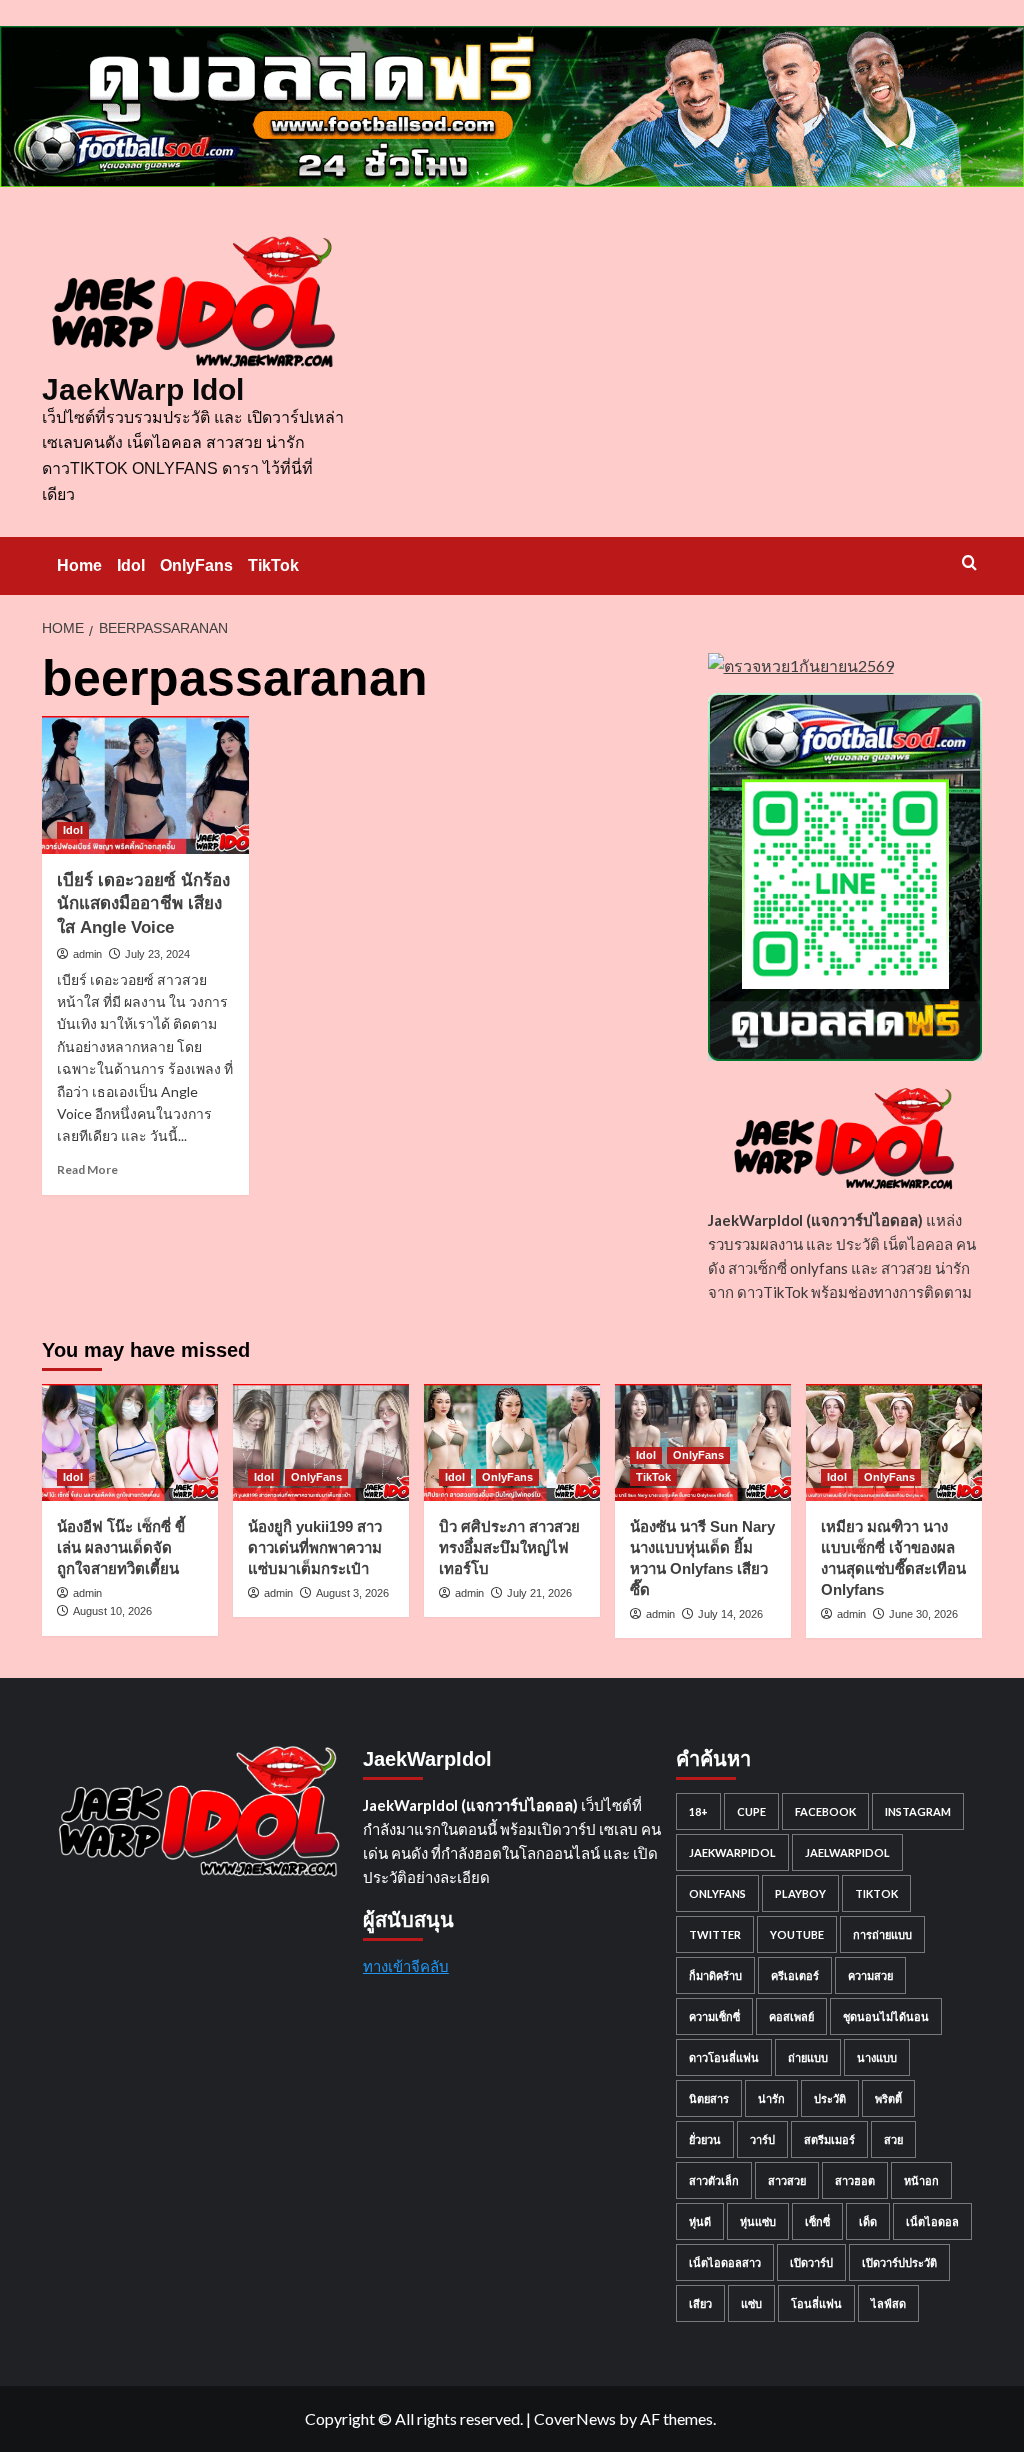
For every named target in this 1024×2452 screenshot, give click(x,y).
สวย (893, 2139)
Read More (87, 1169)
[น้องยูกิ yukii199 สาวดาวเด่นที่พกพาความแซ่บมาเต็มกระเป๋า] (321, 1442)
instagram (918, 1811)
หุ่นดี (700, 2221)
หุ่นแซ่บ (758, 2221)
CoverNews (575, 2418)
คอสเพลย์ (791, 2016)
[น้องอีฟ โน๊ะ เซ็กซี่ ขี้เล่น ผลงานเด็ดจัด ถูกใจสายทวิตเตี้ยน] (130, 1442)
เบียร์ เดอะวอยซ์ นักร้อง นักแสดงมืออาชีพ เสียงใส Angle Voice (143, 904)
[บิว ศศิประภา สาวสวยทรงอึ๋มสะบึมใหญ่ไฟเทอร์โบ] (512, 1442)
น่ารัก (771, 2098)
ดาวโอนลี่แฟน (724, 2057)
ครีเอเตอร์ (795, 1975)
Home (79, 565)
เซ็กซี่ (817, 2221)
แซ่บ (751, 2303)
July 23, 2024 (157, 954)
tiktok (876, 1893)
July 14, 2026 (730, 1614)
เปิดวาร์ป (811, 2262)
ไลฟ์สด (888, 2303)
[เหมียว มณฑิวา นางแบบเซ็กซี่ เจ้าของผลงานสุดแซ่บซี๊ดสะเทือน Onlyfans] (894, 1442)
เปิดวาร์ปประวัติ (899, 2262)
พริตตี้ (888, 2098)
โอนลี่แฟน (816, 2303)
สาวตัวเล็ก (714, 2180)
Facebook (825, 1811)
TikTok (273, 565)
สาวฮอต (855, 2180)
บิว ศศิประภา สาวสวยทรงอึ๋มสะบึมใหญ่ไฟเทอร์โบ (509, 1547)
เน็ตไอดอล (932, 2221)
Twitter (715, 1934)
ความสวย (870, 1975)
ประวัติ (830, 2098)
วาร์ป (762, 2139)
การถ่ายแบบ (882, 1934)
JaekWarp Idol (143, 389)
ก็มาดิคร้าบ (715, 1975)
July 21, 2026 (539, 1593)
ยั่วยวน (705, 2139)
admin (87, 954)
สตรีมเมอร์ (829, 2139)
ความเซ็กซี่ (714, 2016)
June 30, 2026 (923, 1614)
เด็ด (868, 2221)
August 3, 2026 (352, 1593)
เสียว (700, 2303)
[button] (969, 562)
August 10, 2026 (112, 1611)
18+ (698, 1811)
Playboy (800, 1893)
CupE (751, 1811)
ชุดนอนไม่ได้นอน (886, 2016)
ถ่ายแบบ (808, 2057)
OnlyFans (196, 565)
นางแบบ (877, 2057)
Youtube (797, 1934)
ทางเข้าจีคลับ (406, 1966)
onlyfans (717, 1893)
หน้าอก (921, 2180)
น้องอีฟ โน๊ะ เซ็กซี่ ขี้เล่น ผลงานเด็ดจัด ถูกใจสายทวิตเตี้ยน (121, 1547)
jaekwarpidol (732, 1852)
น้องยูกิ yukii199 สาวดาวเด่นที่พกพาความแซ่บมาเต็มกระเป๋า (315, 1547)
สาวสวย (787, 2180)
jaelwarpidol (847, 1852)
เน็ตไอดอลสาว (725, 2262)
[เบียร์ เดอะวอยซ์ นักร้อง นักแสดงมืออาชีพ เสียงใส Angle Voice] (145, 785)
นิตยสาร (709, 2098)
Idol (131, 565)
